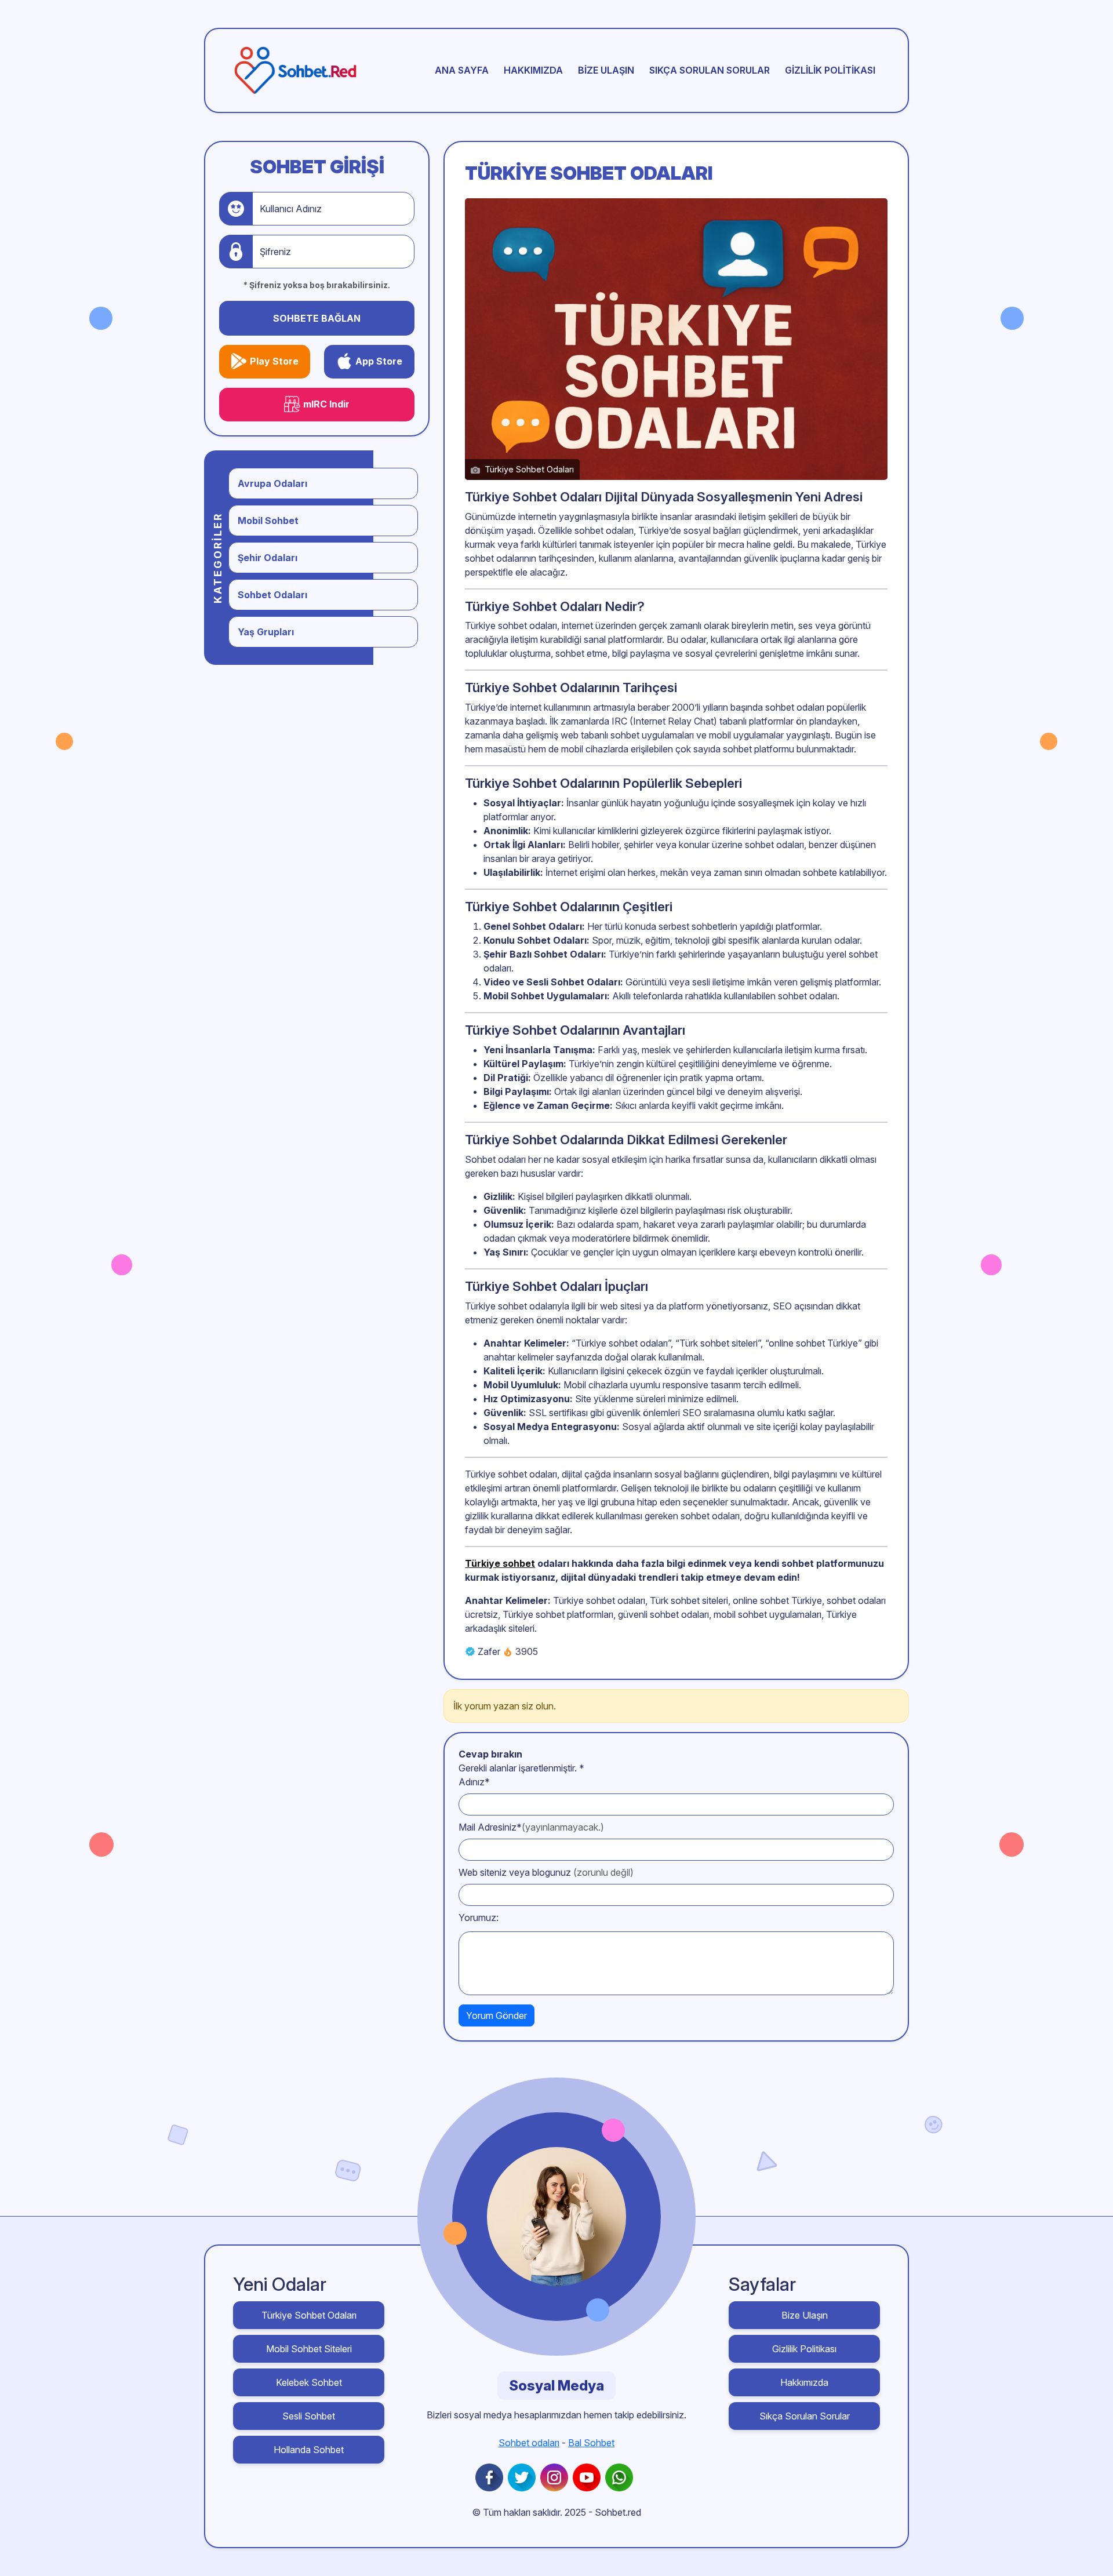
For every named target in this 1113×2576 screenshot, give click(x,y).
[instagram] (556, 2477)
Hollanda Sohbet (309, 2450)
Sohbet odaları (529, 2443)
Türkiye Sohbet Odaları (309, 2315)
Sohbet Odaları (272, 595)
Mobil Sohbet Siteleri (309, 2349)
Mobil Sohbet (268, 521)
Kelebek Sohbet (309, 2382)
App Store (379, 361)
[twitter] (524, 2477)
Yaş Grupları (266, 632)
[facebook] (492, 2477)
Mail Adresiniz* (531, 1827)
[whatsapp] (621, 2477)
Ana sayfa (462, 70)
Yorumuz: (479, 1918)
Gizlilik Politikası (830, 70)
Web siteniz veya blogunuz (546, 1872)
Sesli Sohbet (309, 2416)
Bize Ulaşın (606, 70)
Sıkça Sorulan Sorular (710, 70)
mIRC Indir (326, 404)
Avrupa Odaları (272, 483)
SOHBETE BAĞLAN (317, 318)
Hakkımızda (533, 70)
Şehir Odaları (268, 558)
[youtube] (589, 2477)
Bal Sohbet (591, 2443)
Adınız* (474, 1782)
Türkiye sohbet (500, 1563)
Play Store (274, 361)
